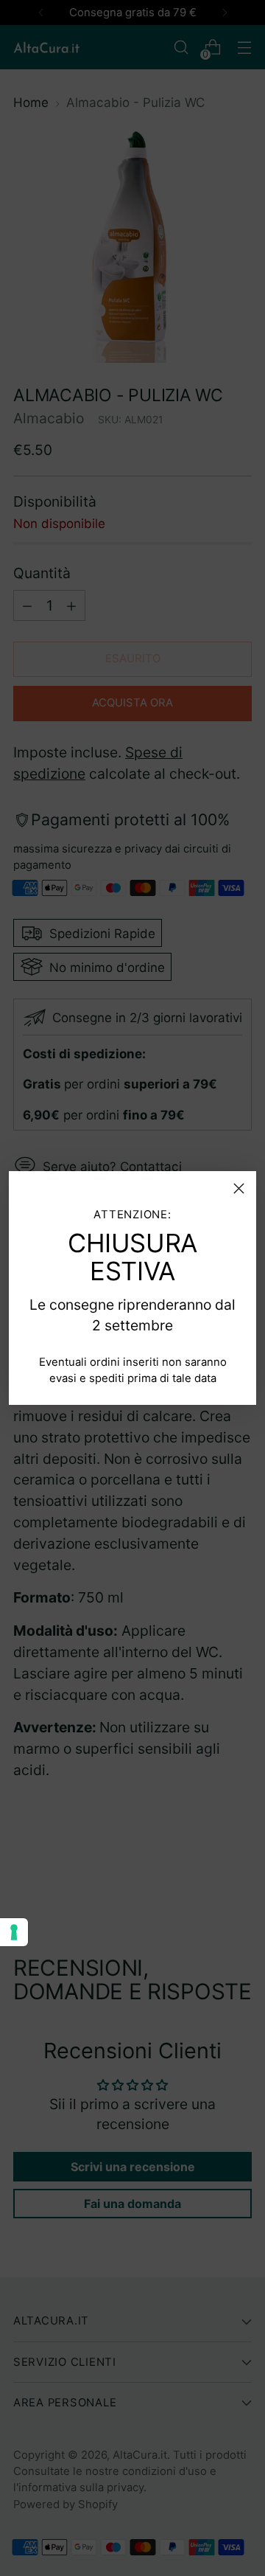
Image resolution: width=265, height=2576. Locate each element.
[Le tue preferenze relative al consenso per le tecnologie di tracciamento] (14, 1932)
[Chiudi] (239, 1188)
